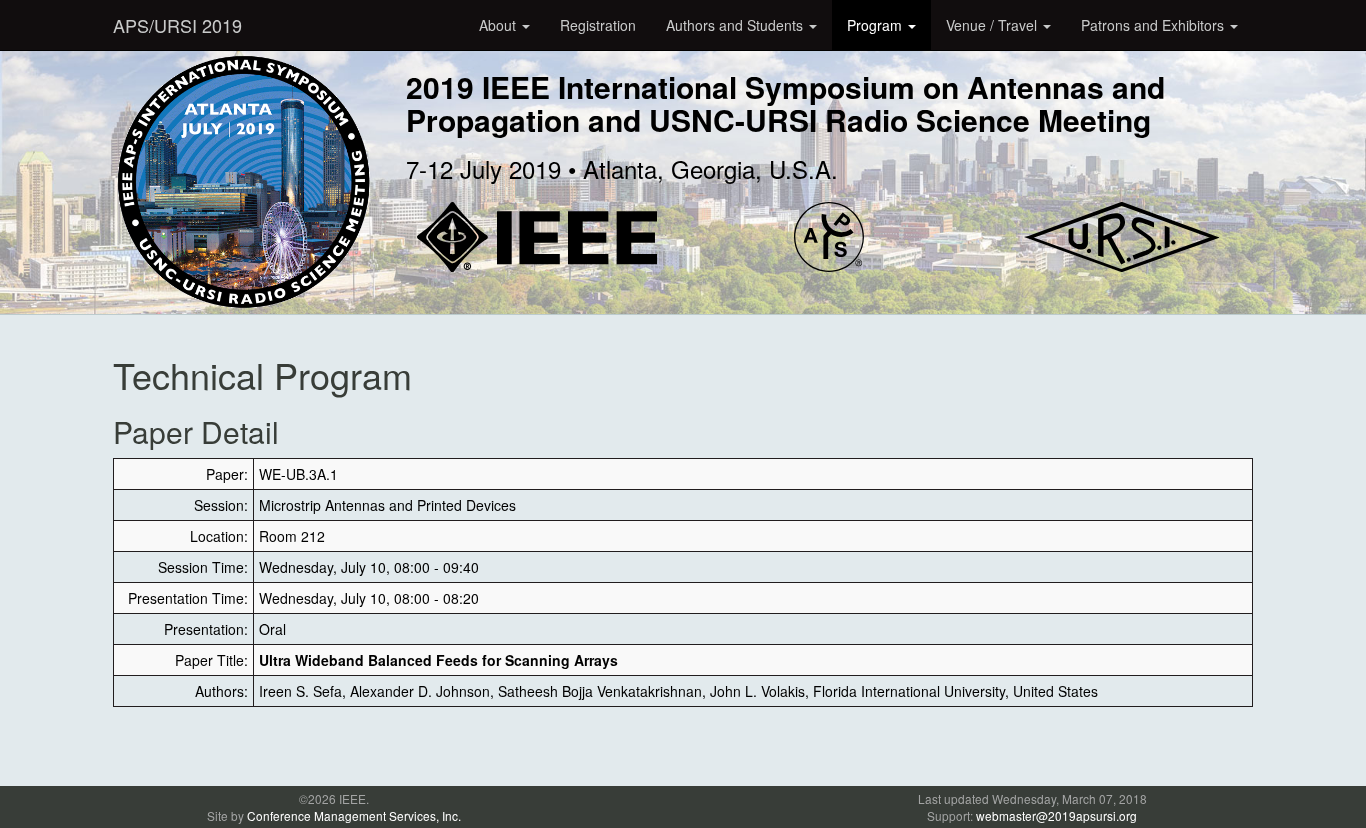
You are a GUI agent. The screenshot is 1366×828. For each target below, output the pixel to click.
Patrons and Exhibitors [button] (1154, 25)
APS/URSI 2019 (177, 25)
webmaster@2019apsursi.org (1056, 815)
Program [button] (876, 25)
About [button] (499, 25)
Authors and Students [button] (736, 25)
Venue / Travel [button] (993, 25)
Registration (598, 25)
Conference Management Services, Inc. (354, 815)
